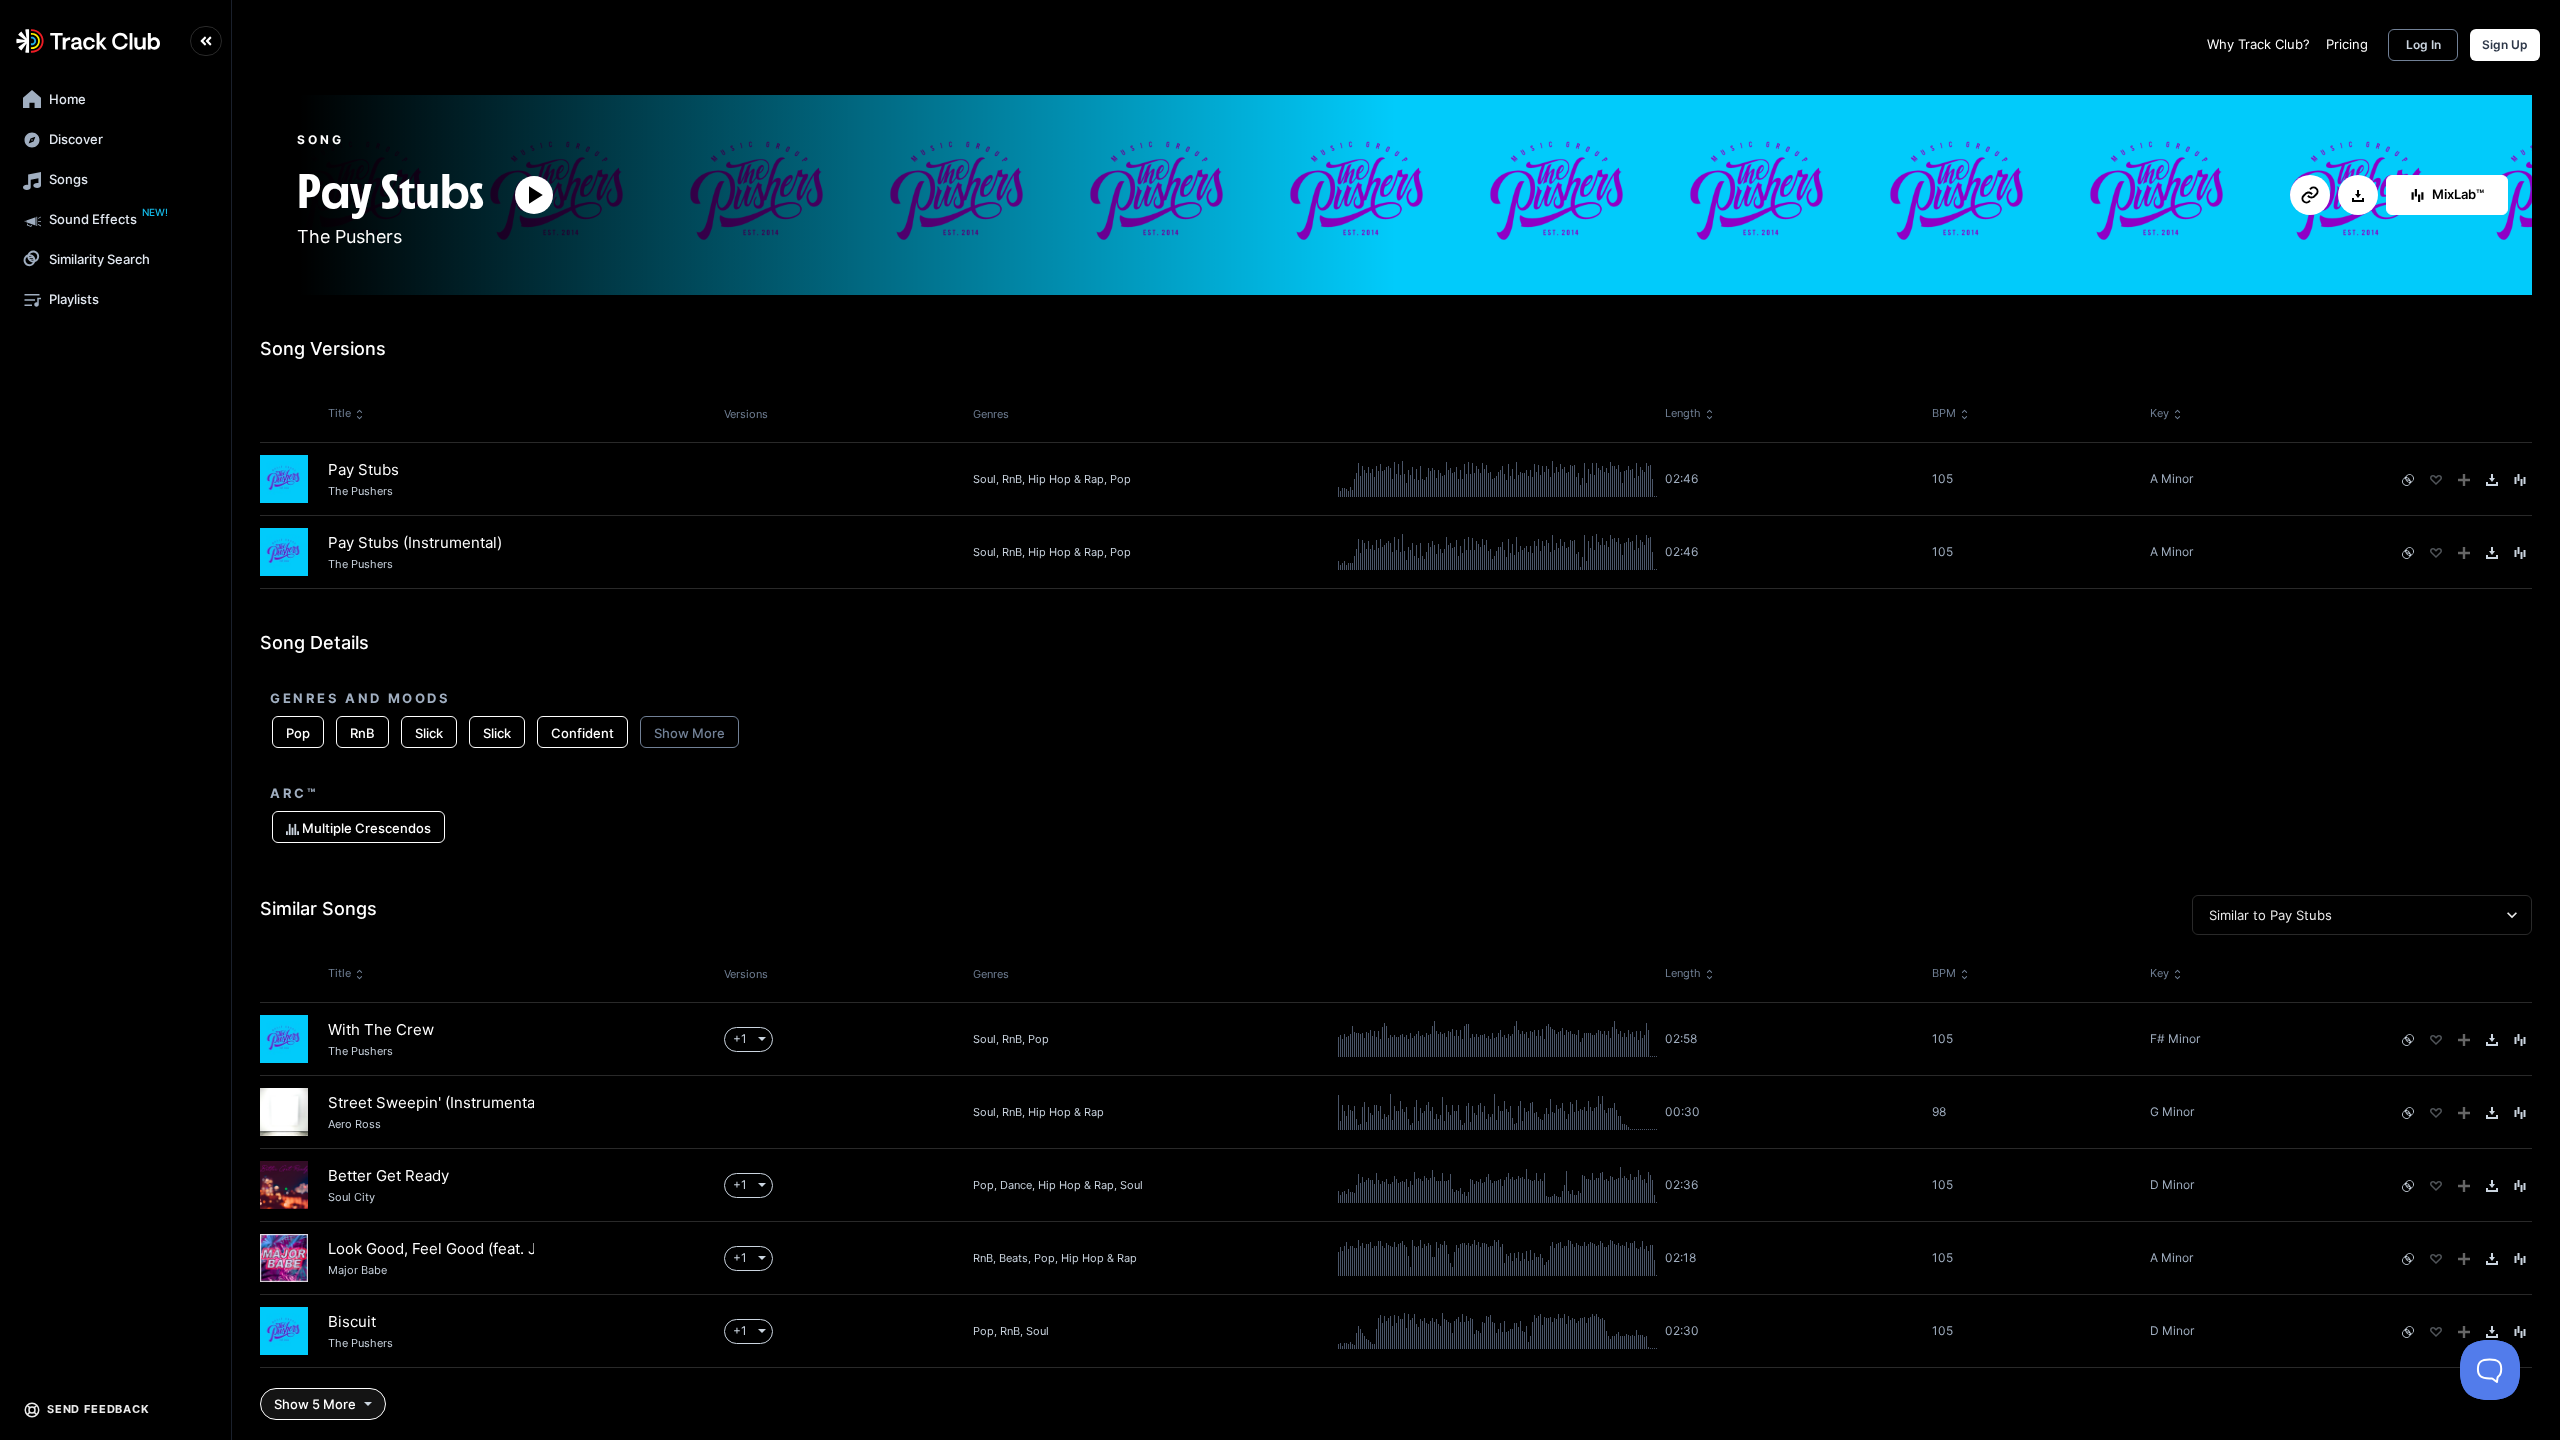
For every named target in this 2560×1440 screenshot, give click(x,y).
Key (2159, 413)
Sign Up (2505, 44)
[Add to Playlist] (2464, 480)
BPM (1944, 413)
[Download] (2358, 196)
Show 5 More (315, 1404)
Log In (2423, 44)
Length (1683, 413)
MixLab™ (2458, 194)
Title (339, 413)
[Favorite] (2436, 480)
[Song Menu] (2520, 480)
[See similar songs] (2408, 480)
